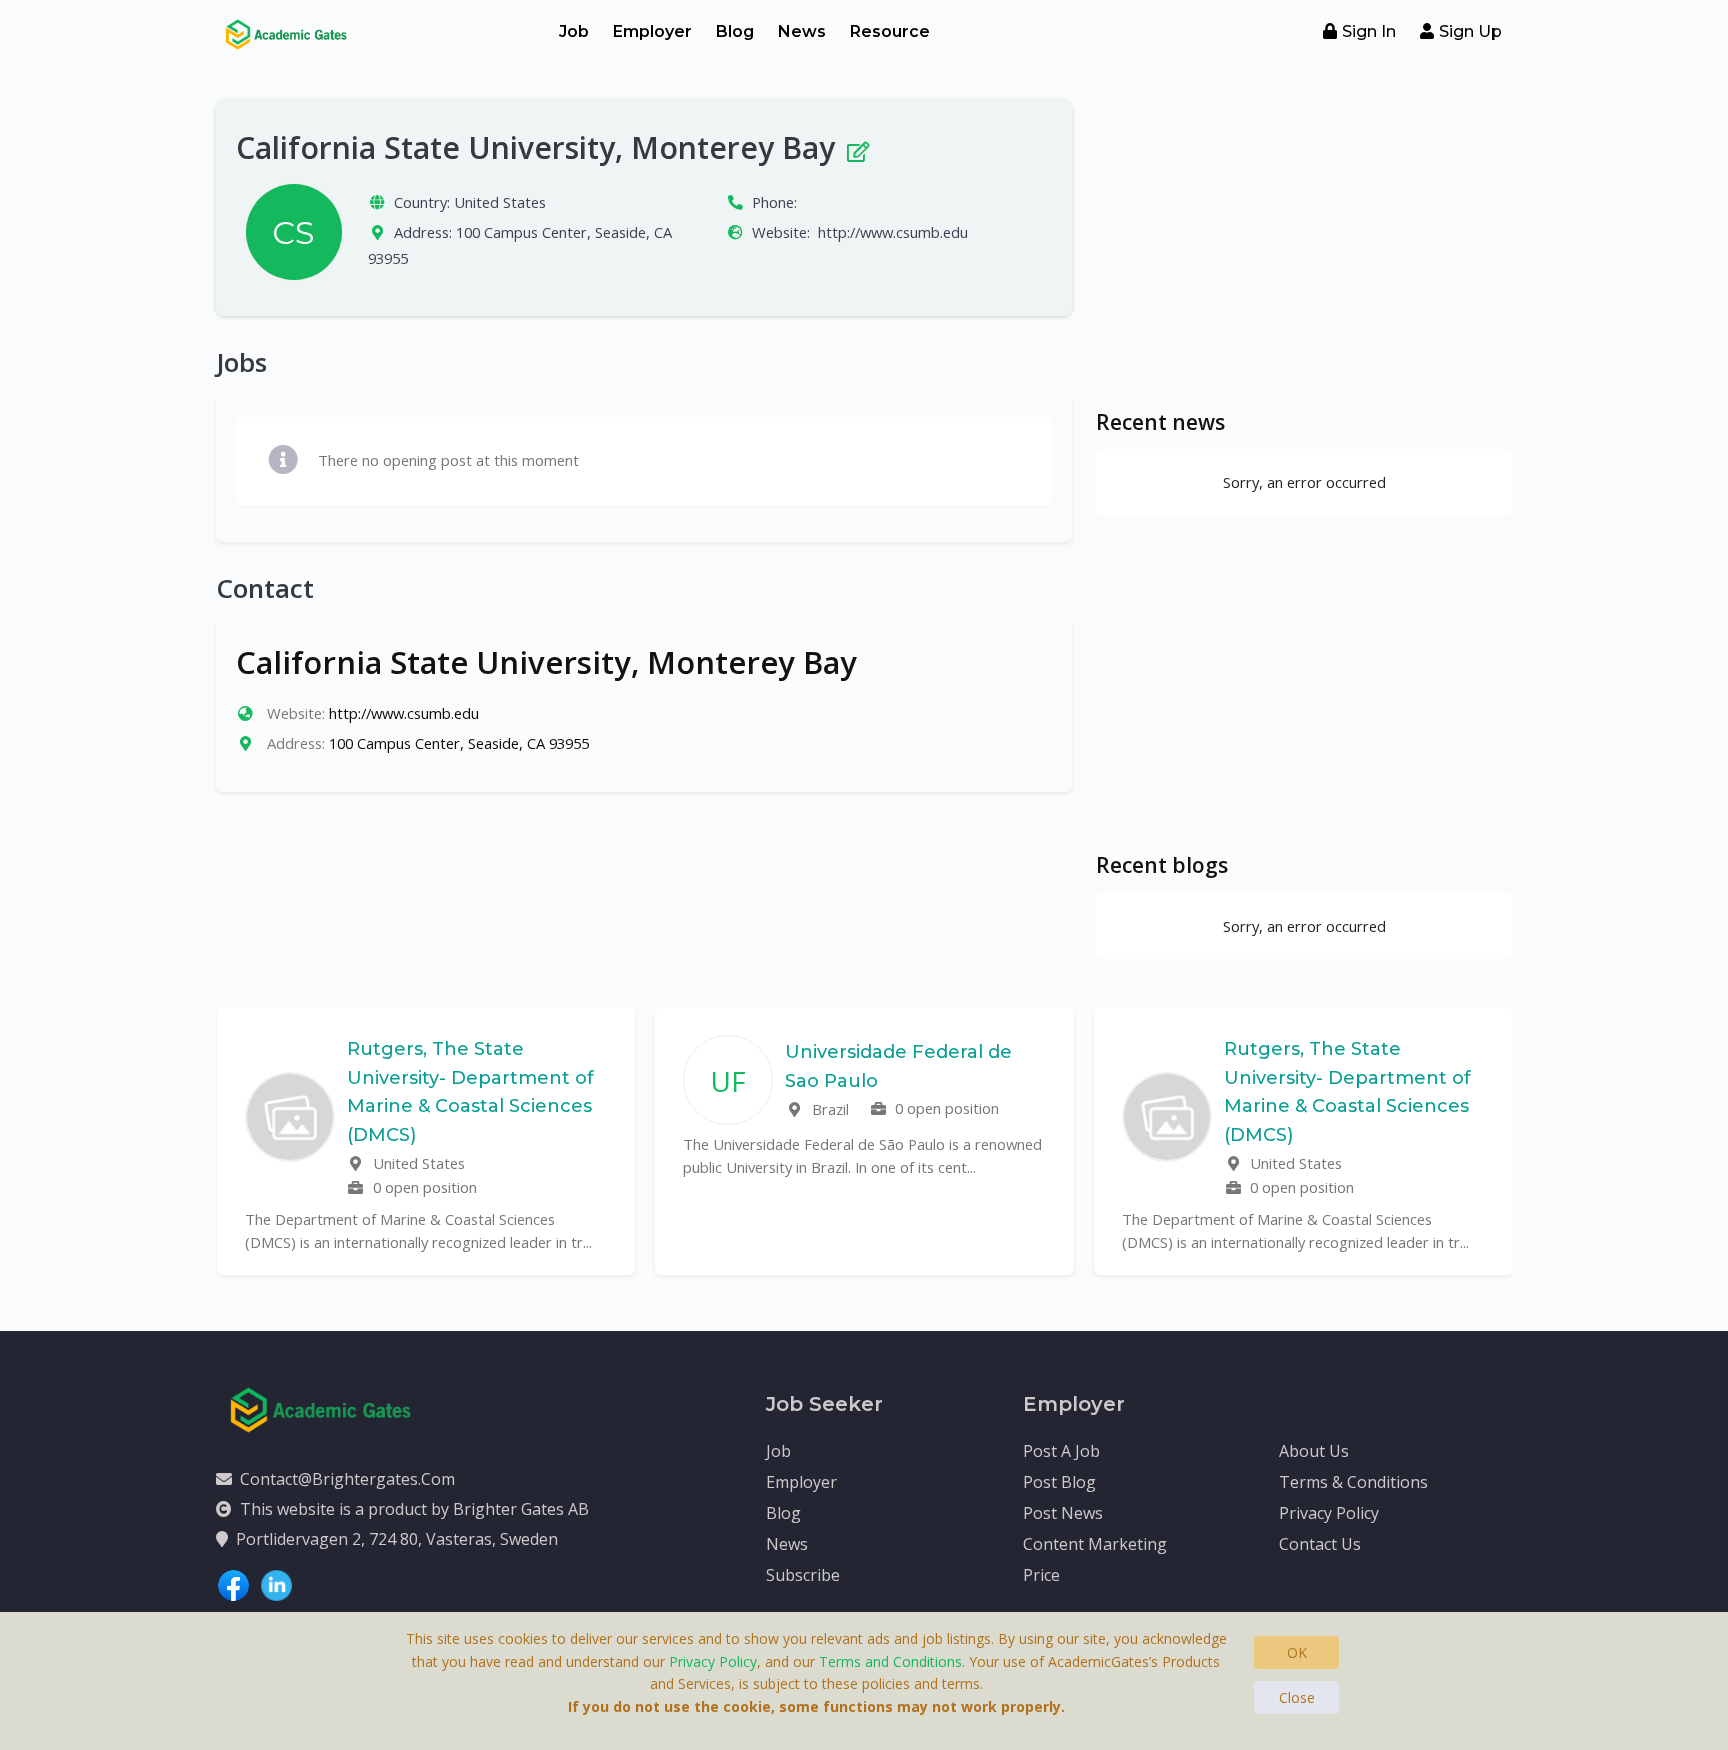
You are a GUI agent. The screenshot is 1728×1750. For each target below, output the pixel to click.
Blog (735, 31)
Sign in (1369, 31)
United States (500, 202)
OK (1297, 1652)
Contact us (1320, 1544)
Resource (890, 31)
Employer (652, 31)
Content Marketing (1095, 1544)
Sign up (1470, 31)
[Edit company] (856, 147)
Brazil (828, 1109)
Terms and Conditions (890, 1661)
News (802, 31)
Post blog (1059, 1482)
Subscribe (803, 1575)
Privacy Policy (1329, 1513)
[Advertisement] (1304, 240)
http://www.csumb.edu (893, 232)
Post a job (1061, 1451)
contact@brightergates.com (347, 1479)
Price (1041, 1575)
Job (574, 31)
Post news (1063, 1513)
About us (1314, 1451)
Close (1297, 1697)
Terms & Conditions (1353, 1482)
